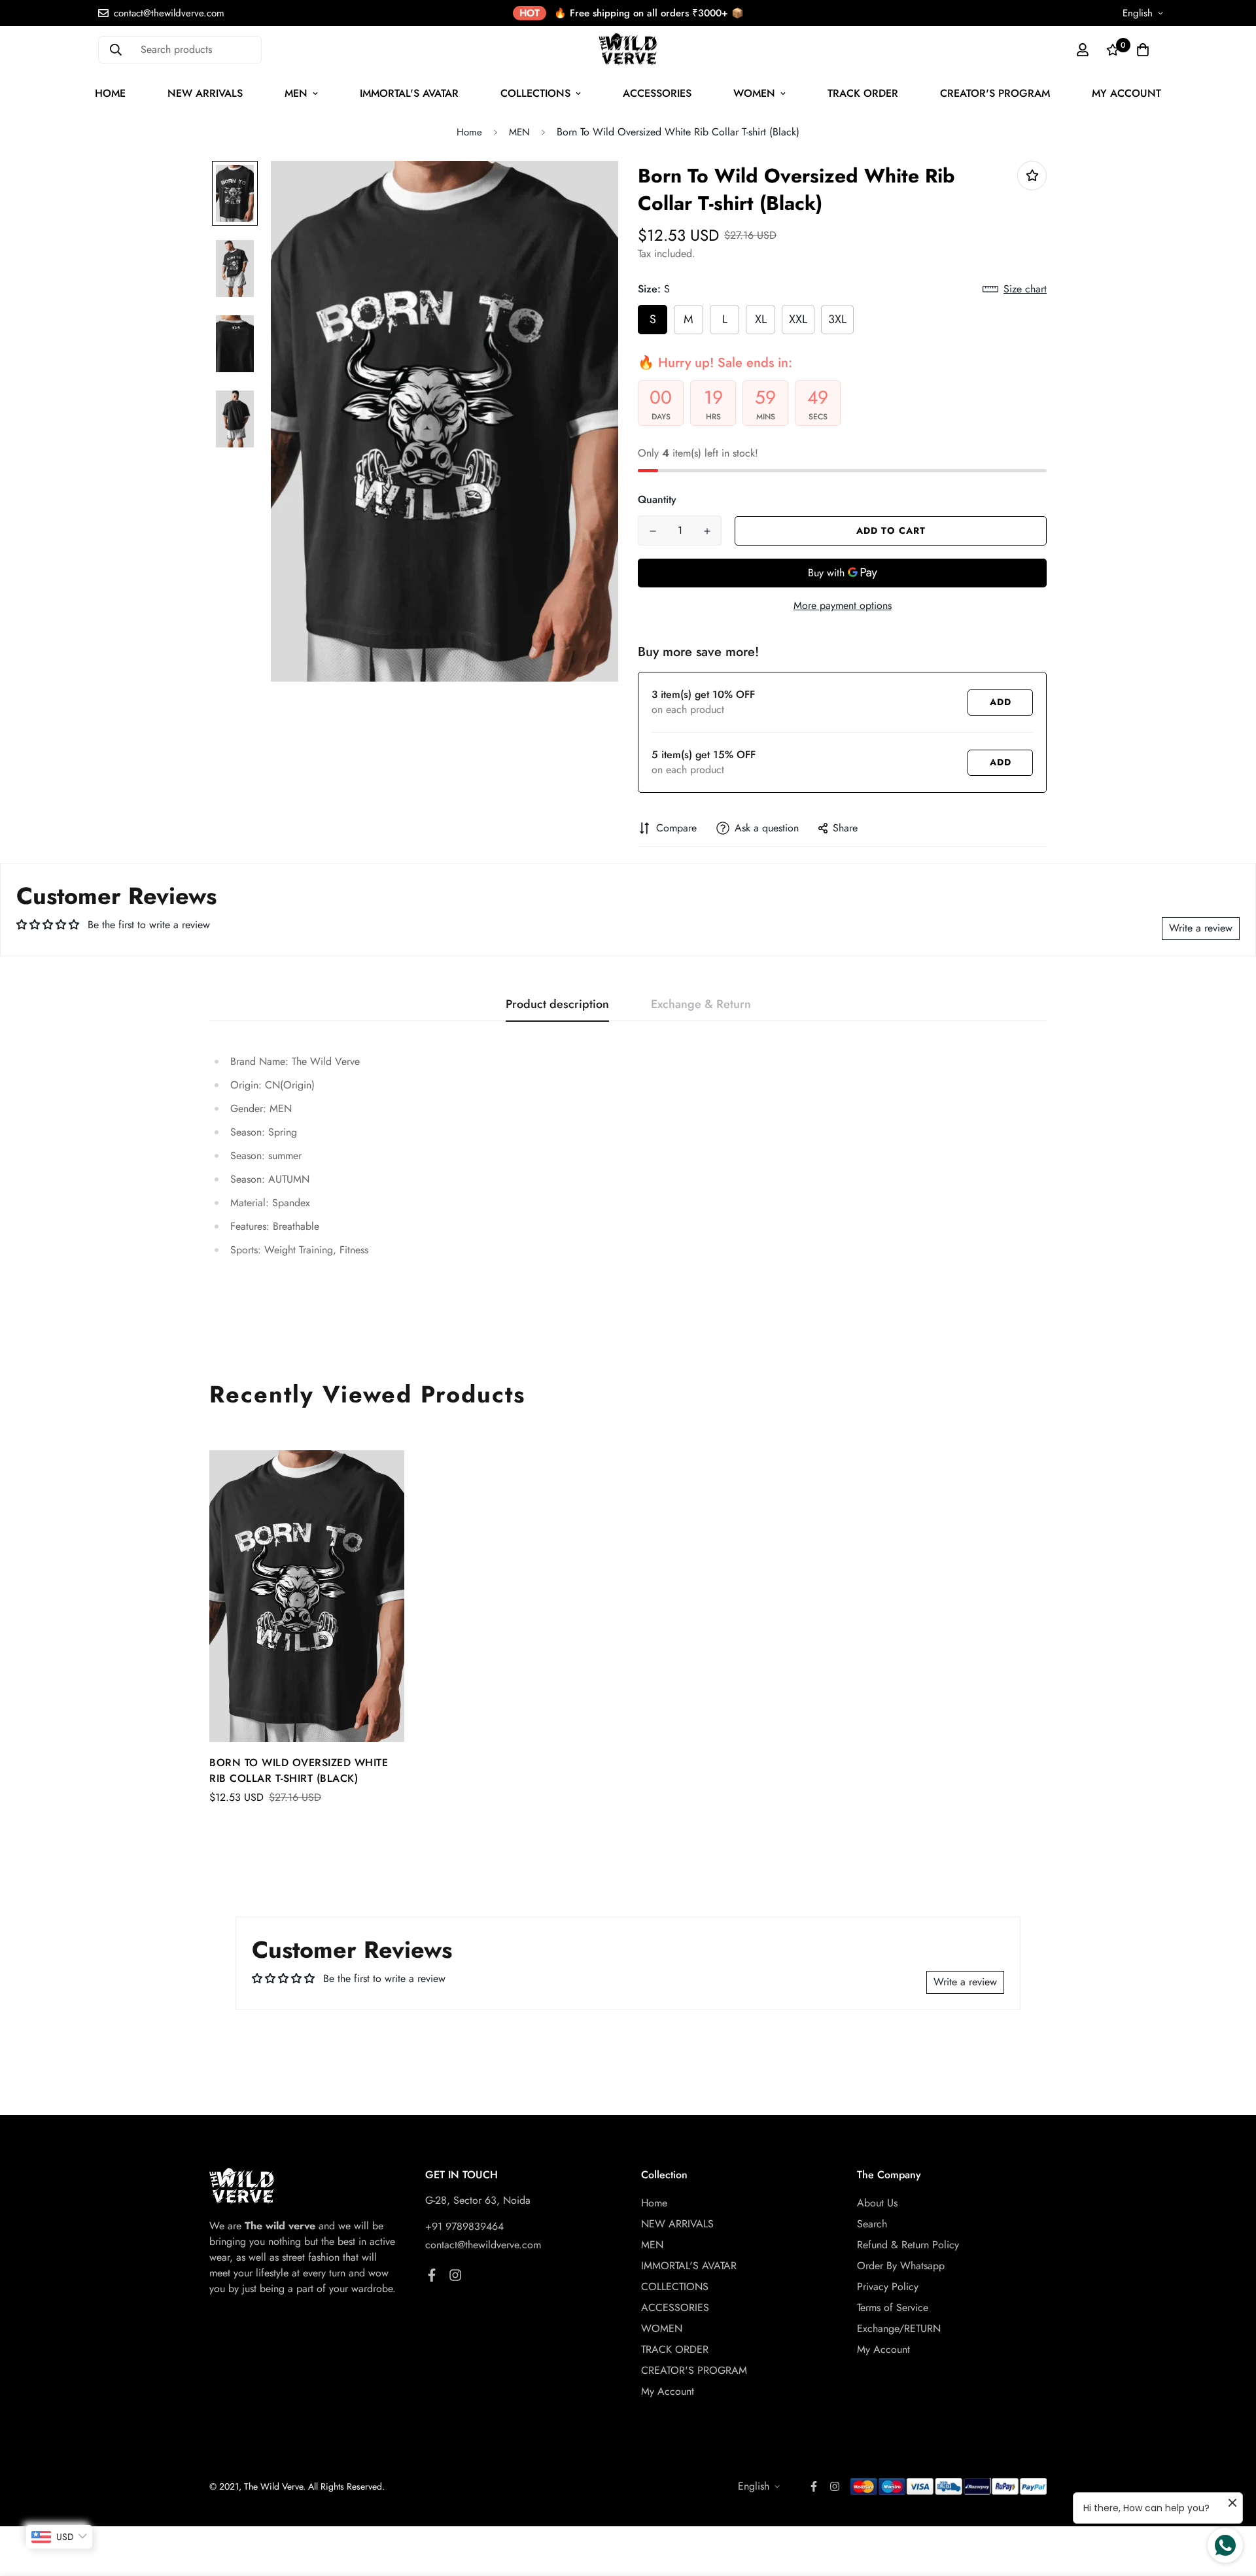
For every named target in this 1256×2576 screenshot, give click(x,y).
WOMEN (754, 93)
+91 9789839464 (464, 2226)
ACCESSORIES (657, 93)
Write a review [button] (1201, 928)
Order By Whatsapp (901, 2266)
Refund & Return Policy (908, 2245)
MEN (296, 93)
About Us (877, 2203)
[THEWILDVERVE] (628, 49)
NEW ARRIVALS (205, 93)
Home (110, 93)
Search (872, 2224)
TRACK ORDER (863, 93)
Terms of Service (893, 2307)
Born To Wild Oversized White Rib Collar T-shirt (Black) (299, 1770)
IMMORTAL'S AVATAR (409, 93)
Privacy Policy (888, 2287)
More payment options (843, 605)
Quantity (657, 499)
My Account (1126, 93)
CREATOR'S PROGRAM (995, 93)
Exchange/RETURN (899, 2328)
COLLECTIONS (535, 93)
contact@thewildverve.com (483, 2245)
